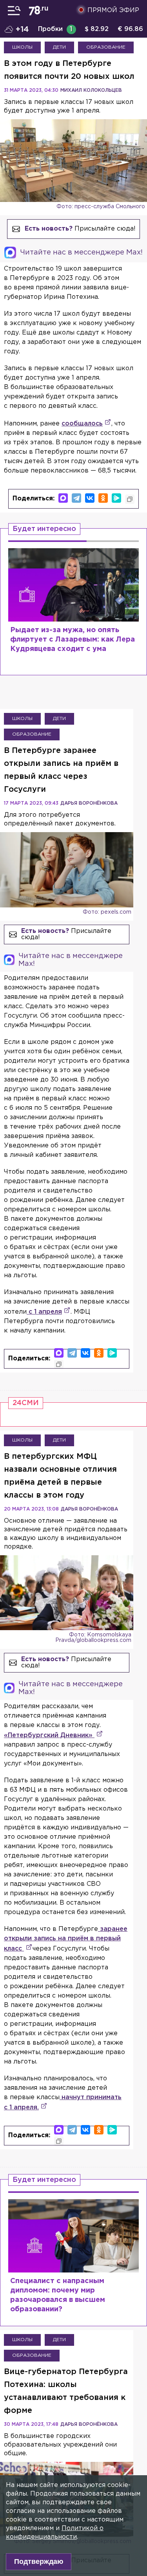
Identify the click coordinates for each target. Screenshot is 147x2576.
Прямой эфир (113, 10)
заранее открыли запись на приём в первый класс (66, 1939)
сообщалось (82, 424)
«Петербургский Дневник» (49, 1735)
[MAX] (63, 498)
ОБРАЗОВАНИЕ (106, 47)
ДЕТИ (59, 47)
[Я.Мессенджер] (116, 498)
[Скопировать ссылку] (130, 499)
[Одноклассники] (103, 498)
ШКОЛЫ (22, 47)
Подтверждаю (39, 2561)
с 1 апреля (44, 1312)
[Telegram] (76, 498)
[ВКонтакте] (90, 498)
